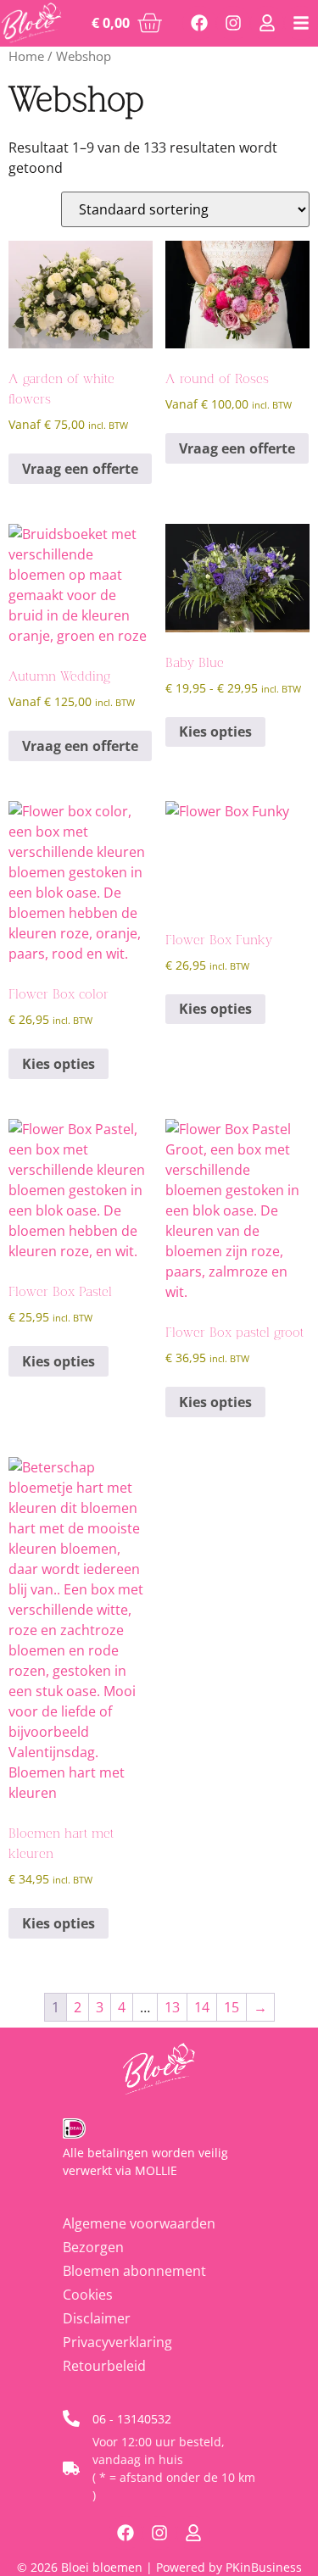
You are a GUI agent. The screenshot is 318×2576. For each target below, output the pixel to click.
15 (232, 2007)
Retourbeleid (104, 2366)
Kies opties (215, 732)
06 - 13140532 (132, 2419)
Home (26, 56)
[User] (267, 23)
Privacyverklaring (117, 2342)
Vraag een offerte (80, 469)
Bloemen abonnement (134, 2271)
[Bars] (301, 23)
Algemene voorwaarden (139, 2223)
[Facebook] (199, 23)
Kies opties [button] (59, 1064)
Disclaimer (97, 2318)
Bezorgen (93, 2247)
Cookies (88, 2295)
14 (202, 2007)
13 (172, 2007)
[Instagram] (233, 23)
